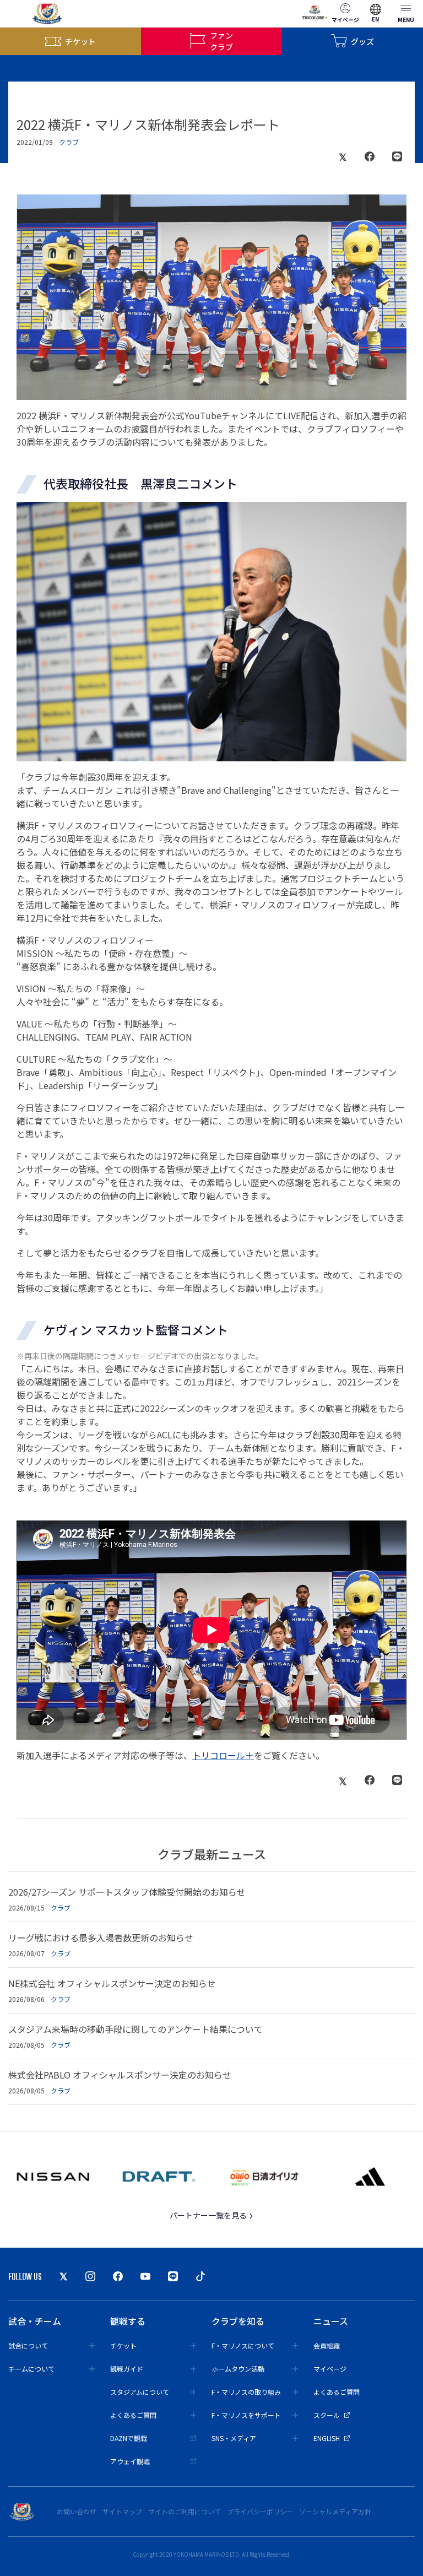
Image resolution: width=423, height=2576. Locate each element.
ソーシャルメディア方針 (335, 2511)
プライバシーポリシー (260, 2511)
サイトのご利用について (185, 2511)
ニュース (331, 2321)
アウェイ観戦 (130, 2461)
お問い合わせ (77, 2511)
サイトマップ (122, 2511)
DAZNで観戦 (129, 2438)
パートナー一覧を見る (209, 2215)
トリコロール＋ (223, 1755)
